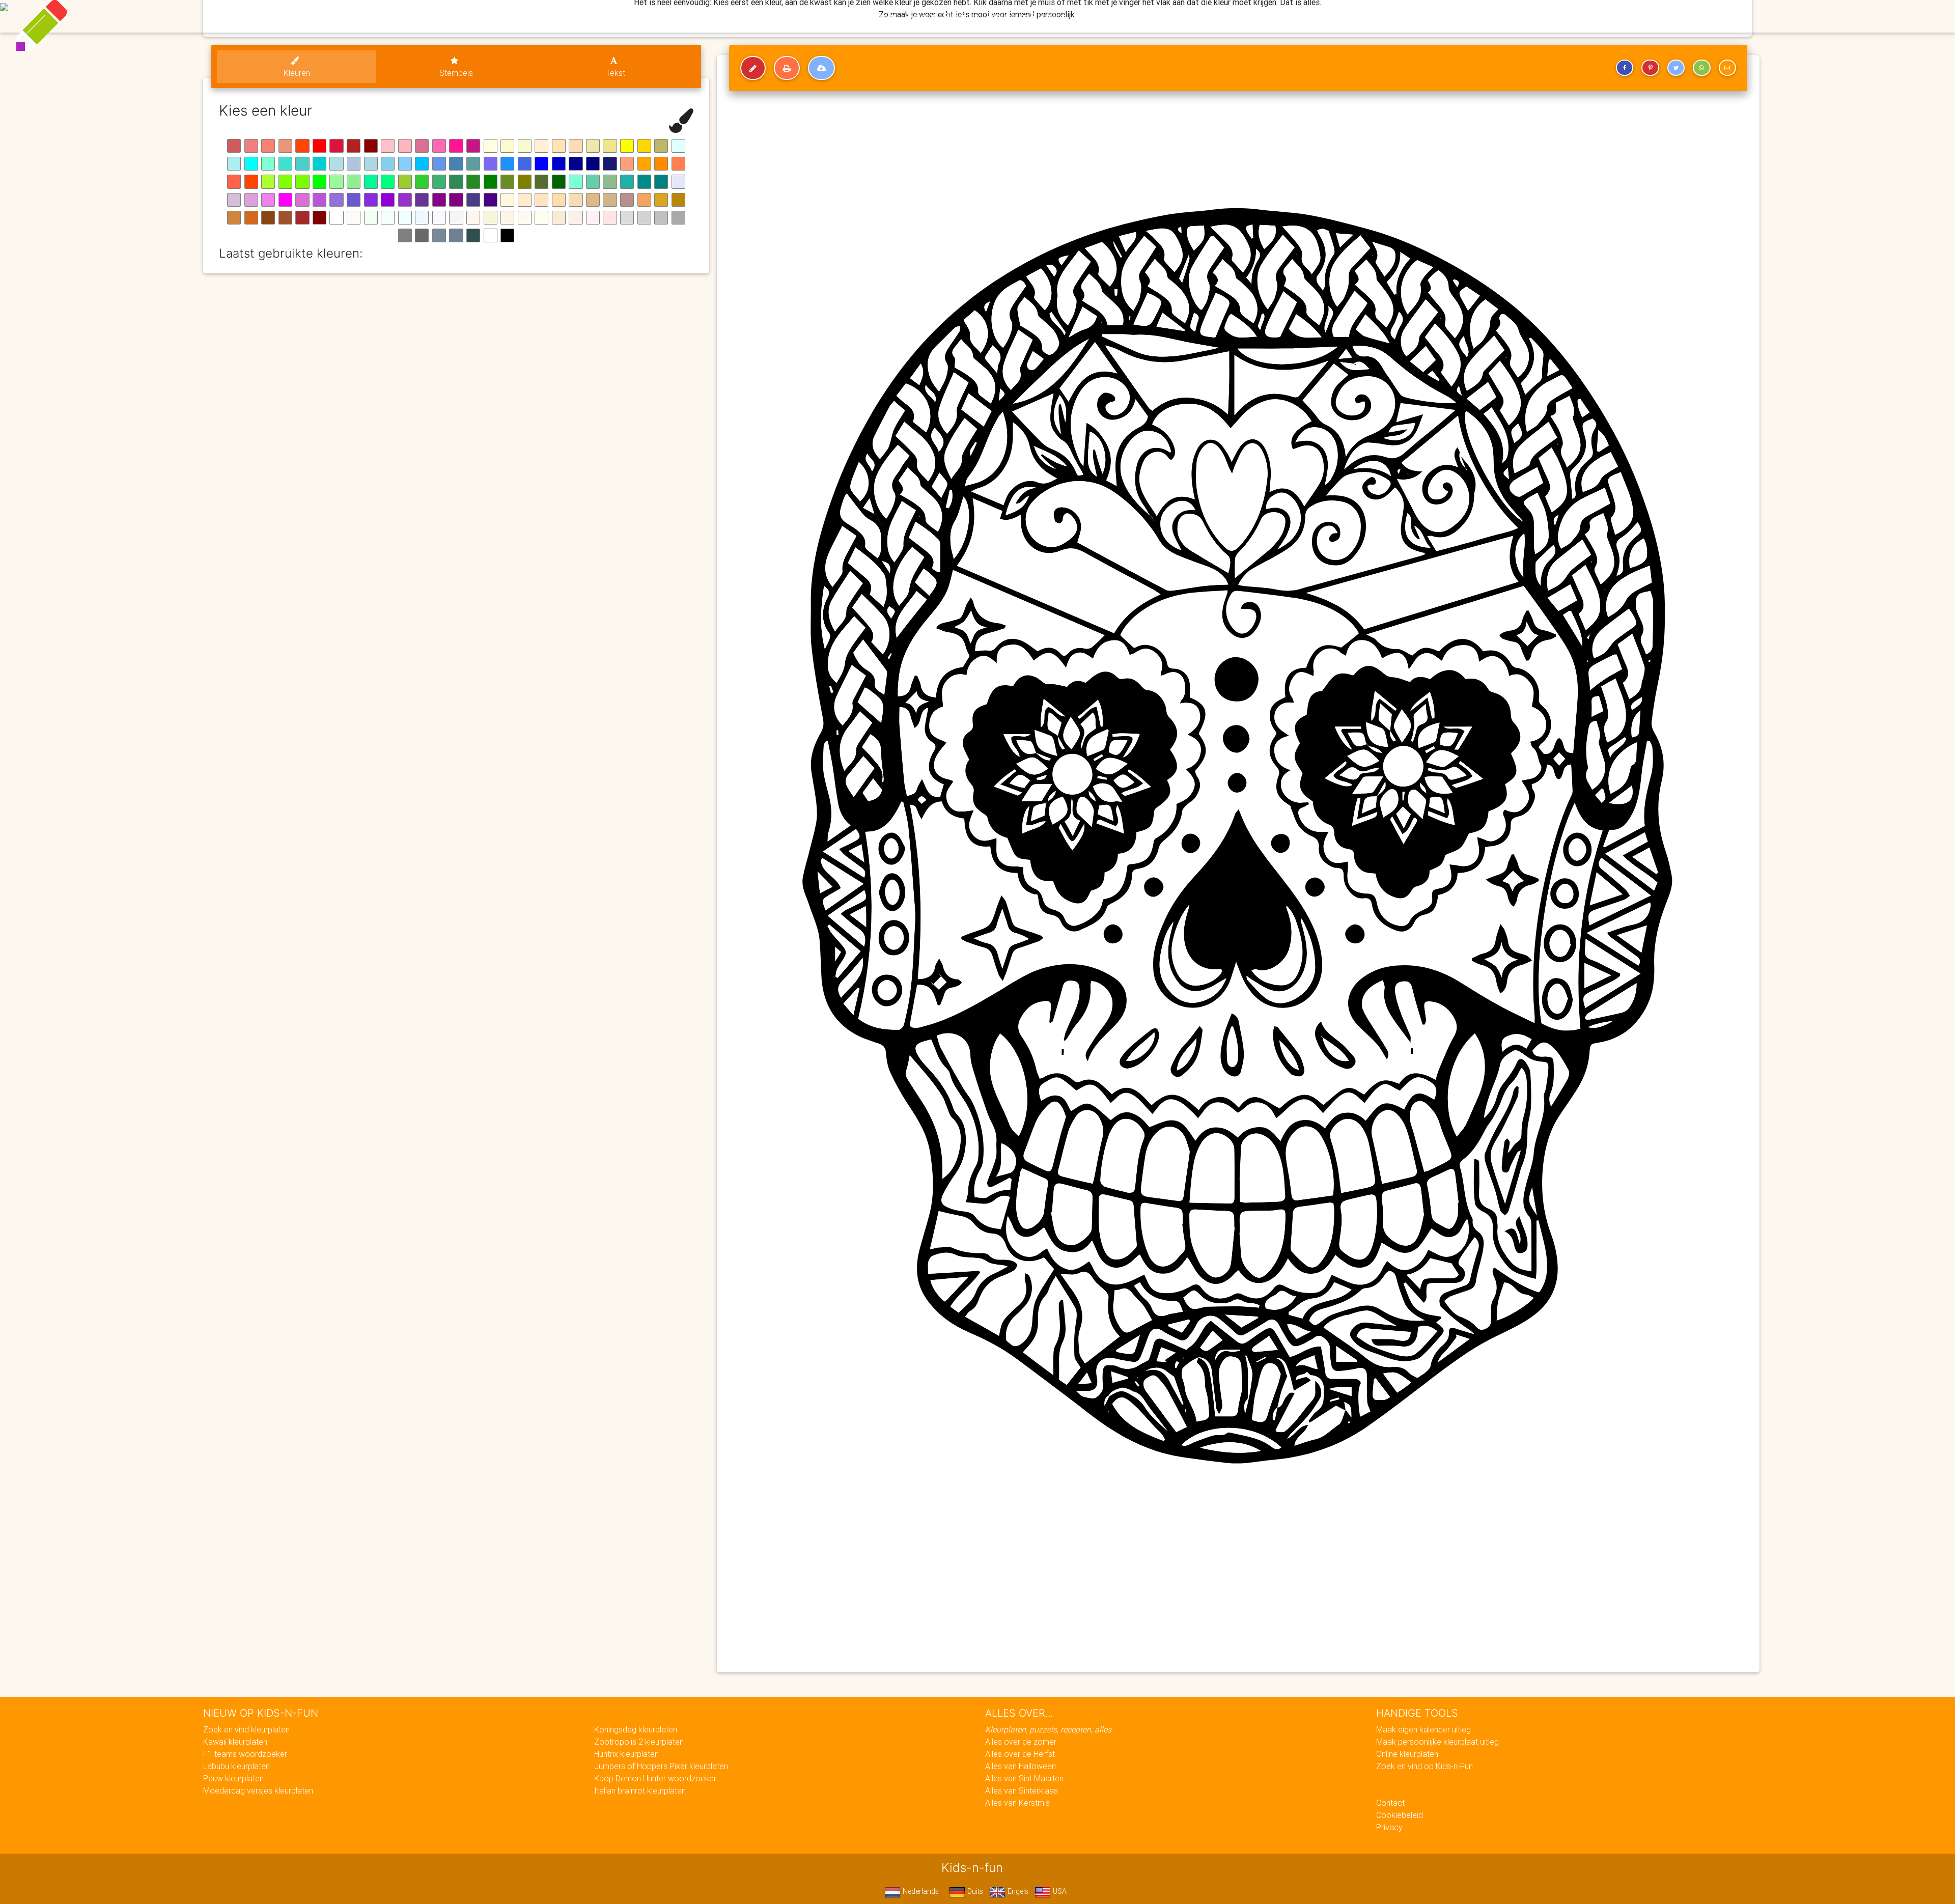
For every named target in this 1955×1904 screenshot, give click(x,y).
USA (1059, 1891)
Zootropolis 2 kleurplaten (639, 1742)
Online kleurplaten (1407, 1754)
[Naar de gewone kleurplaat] (753, 68)
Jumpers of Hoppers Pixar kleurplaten (661, 1766)
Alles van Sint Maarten (1024, 1778)
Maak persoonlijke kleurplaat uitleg (1437, 1742)
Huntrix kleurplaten (626, 1754)
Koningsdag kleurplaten (636, 1729)
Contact (1390, 1803)
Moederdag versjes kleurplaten (258, 1790)
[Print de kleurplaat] (787, 68)
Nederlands (920, 1891)
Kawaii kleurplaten (235, 1742)
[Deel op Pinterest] (1650, 68)
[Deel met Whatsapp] (1701, 68)
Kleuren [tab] (297, 73)
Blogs (886, 16)
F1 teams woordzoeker (245, 1754)
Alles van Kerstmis (1017, 1803)
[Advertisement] (1032, 1591)
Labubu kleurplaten (236, 1766)
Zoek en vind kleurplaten (246, 1729)
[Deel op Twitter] (1676, 68)
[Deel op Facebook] (1625, 68)
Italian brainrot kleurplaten (640, 1790)
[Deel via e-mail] (1727, 68)
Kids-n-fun (754, 15)
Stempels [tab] (456, 73)
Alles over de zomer (1021, 1742)
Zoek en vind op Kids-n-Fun (1425, 1766)
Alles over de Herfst (1020, 1754)
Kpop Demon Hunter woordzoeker (655, 1778)
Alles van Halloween (1021, 1766)
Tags (1183, 16)
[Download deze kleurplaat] (821, 68)
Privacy (1389, 1827)
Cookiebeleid (1400, 1815)
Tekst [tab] (616, 73)
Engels (1017, 1891)
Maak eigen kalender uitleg (1423, 1729)
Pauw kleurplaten (233, 1778)
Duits (974, 1891)
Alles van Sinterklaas (1022, 1790)
